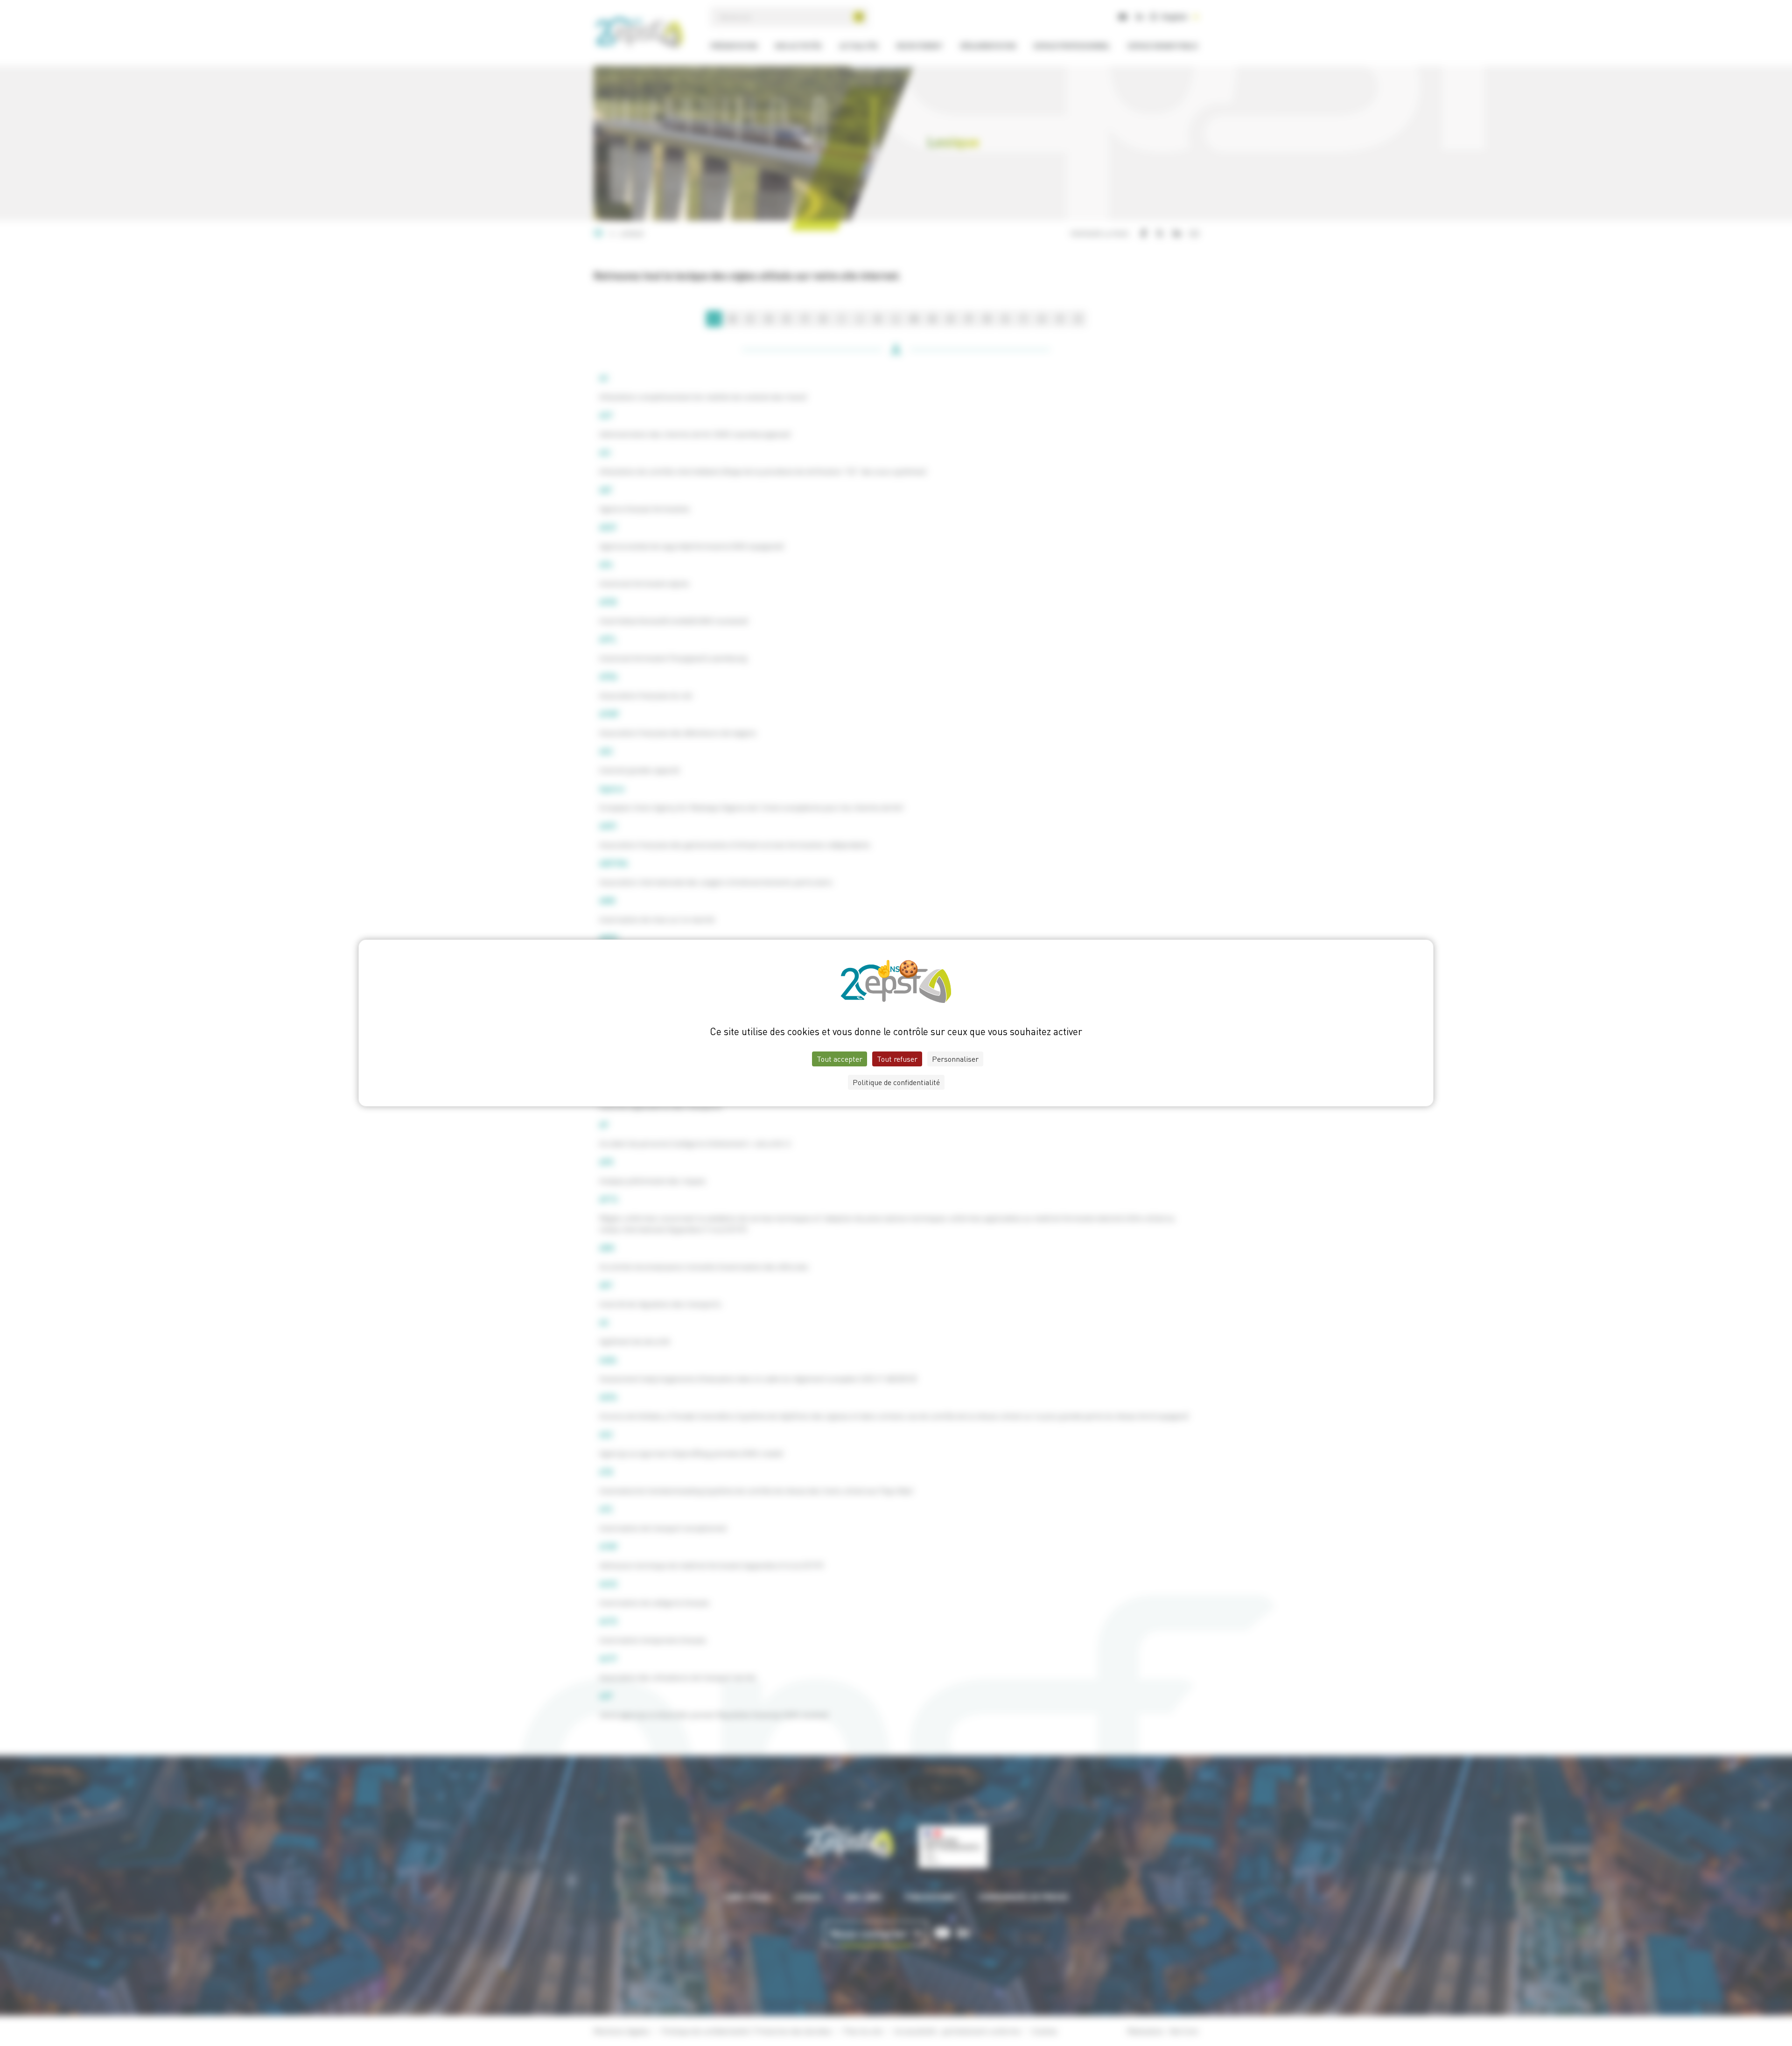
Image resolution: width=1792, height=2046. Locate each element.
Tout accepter (840, 1059)
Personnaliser (955, 1059)
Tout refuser (897, 1059)
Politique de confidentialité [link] (896, 1082)
